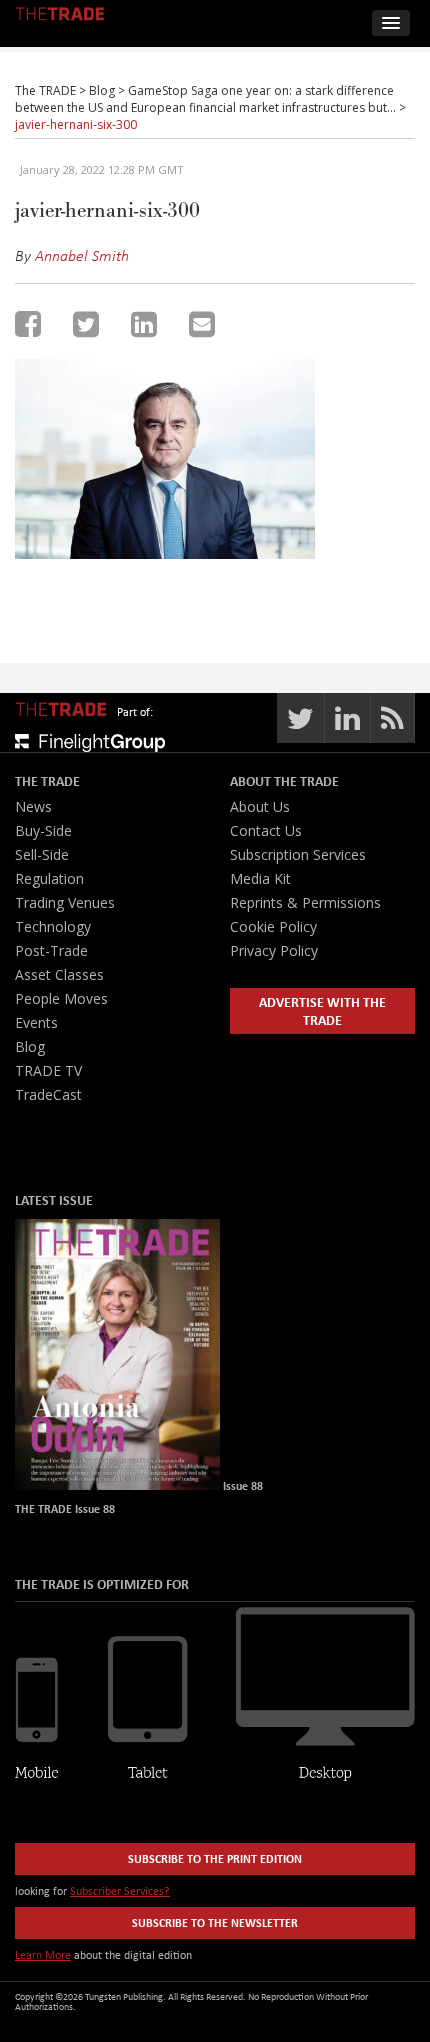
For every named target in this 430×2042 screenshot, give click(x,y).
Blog (30, 1046)
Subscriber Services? (120, 1890)
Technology (53, 926)
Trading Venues (65, 902)
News (33, 806)
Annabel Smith (82, 255)
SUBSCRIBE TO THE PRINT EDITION (215, 1858)
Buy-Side (43, 830)
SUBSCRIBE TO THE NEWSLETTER (215, 1922)
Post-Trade (51, 950)
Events (36, 1022)
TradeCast (48, 1094)
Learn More (43, 1954)
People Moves (61, 998)
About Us (260, 806)
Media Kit (260, 878)
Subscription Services (298, 854)
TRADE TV (48, 1070)
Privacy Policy (274, 950)
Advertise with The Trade (322, 1010)
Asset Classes (59, 974)
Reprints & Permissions (305, 902)
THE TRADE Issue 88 (65, 1508)
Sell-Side (42, 854)
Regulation (49, 878)
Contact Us (266, 830)
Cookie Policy (273, 926)
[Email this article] (202, 324)
